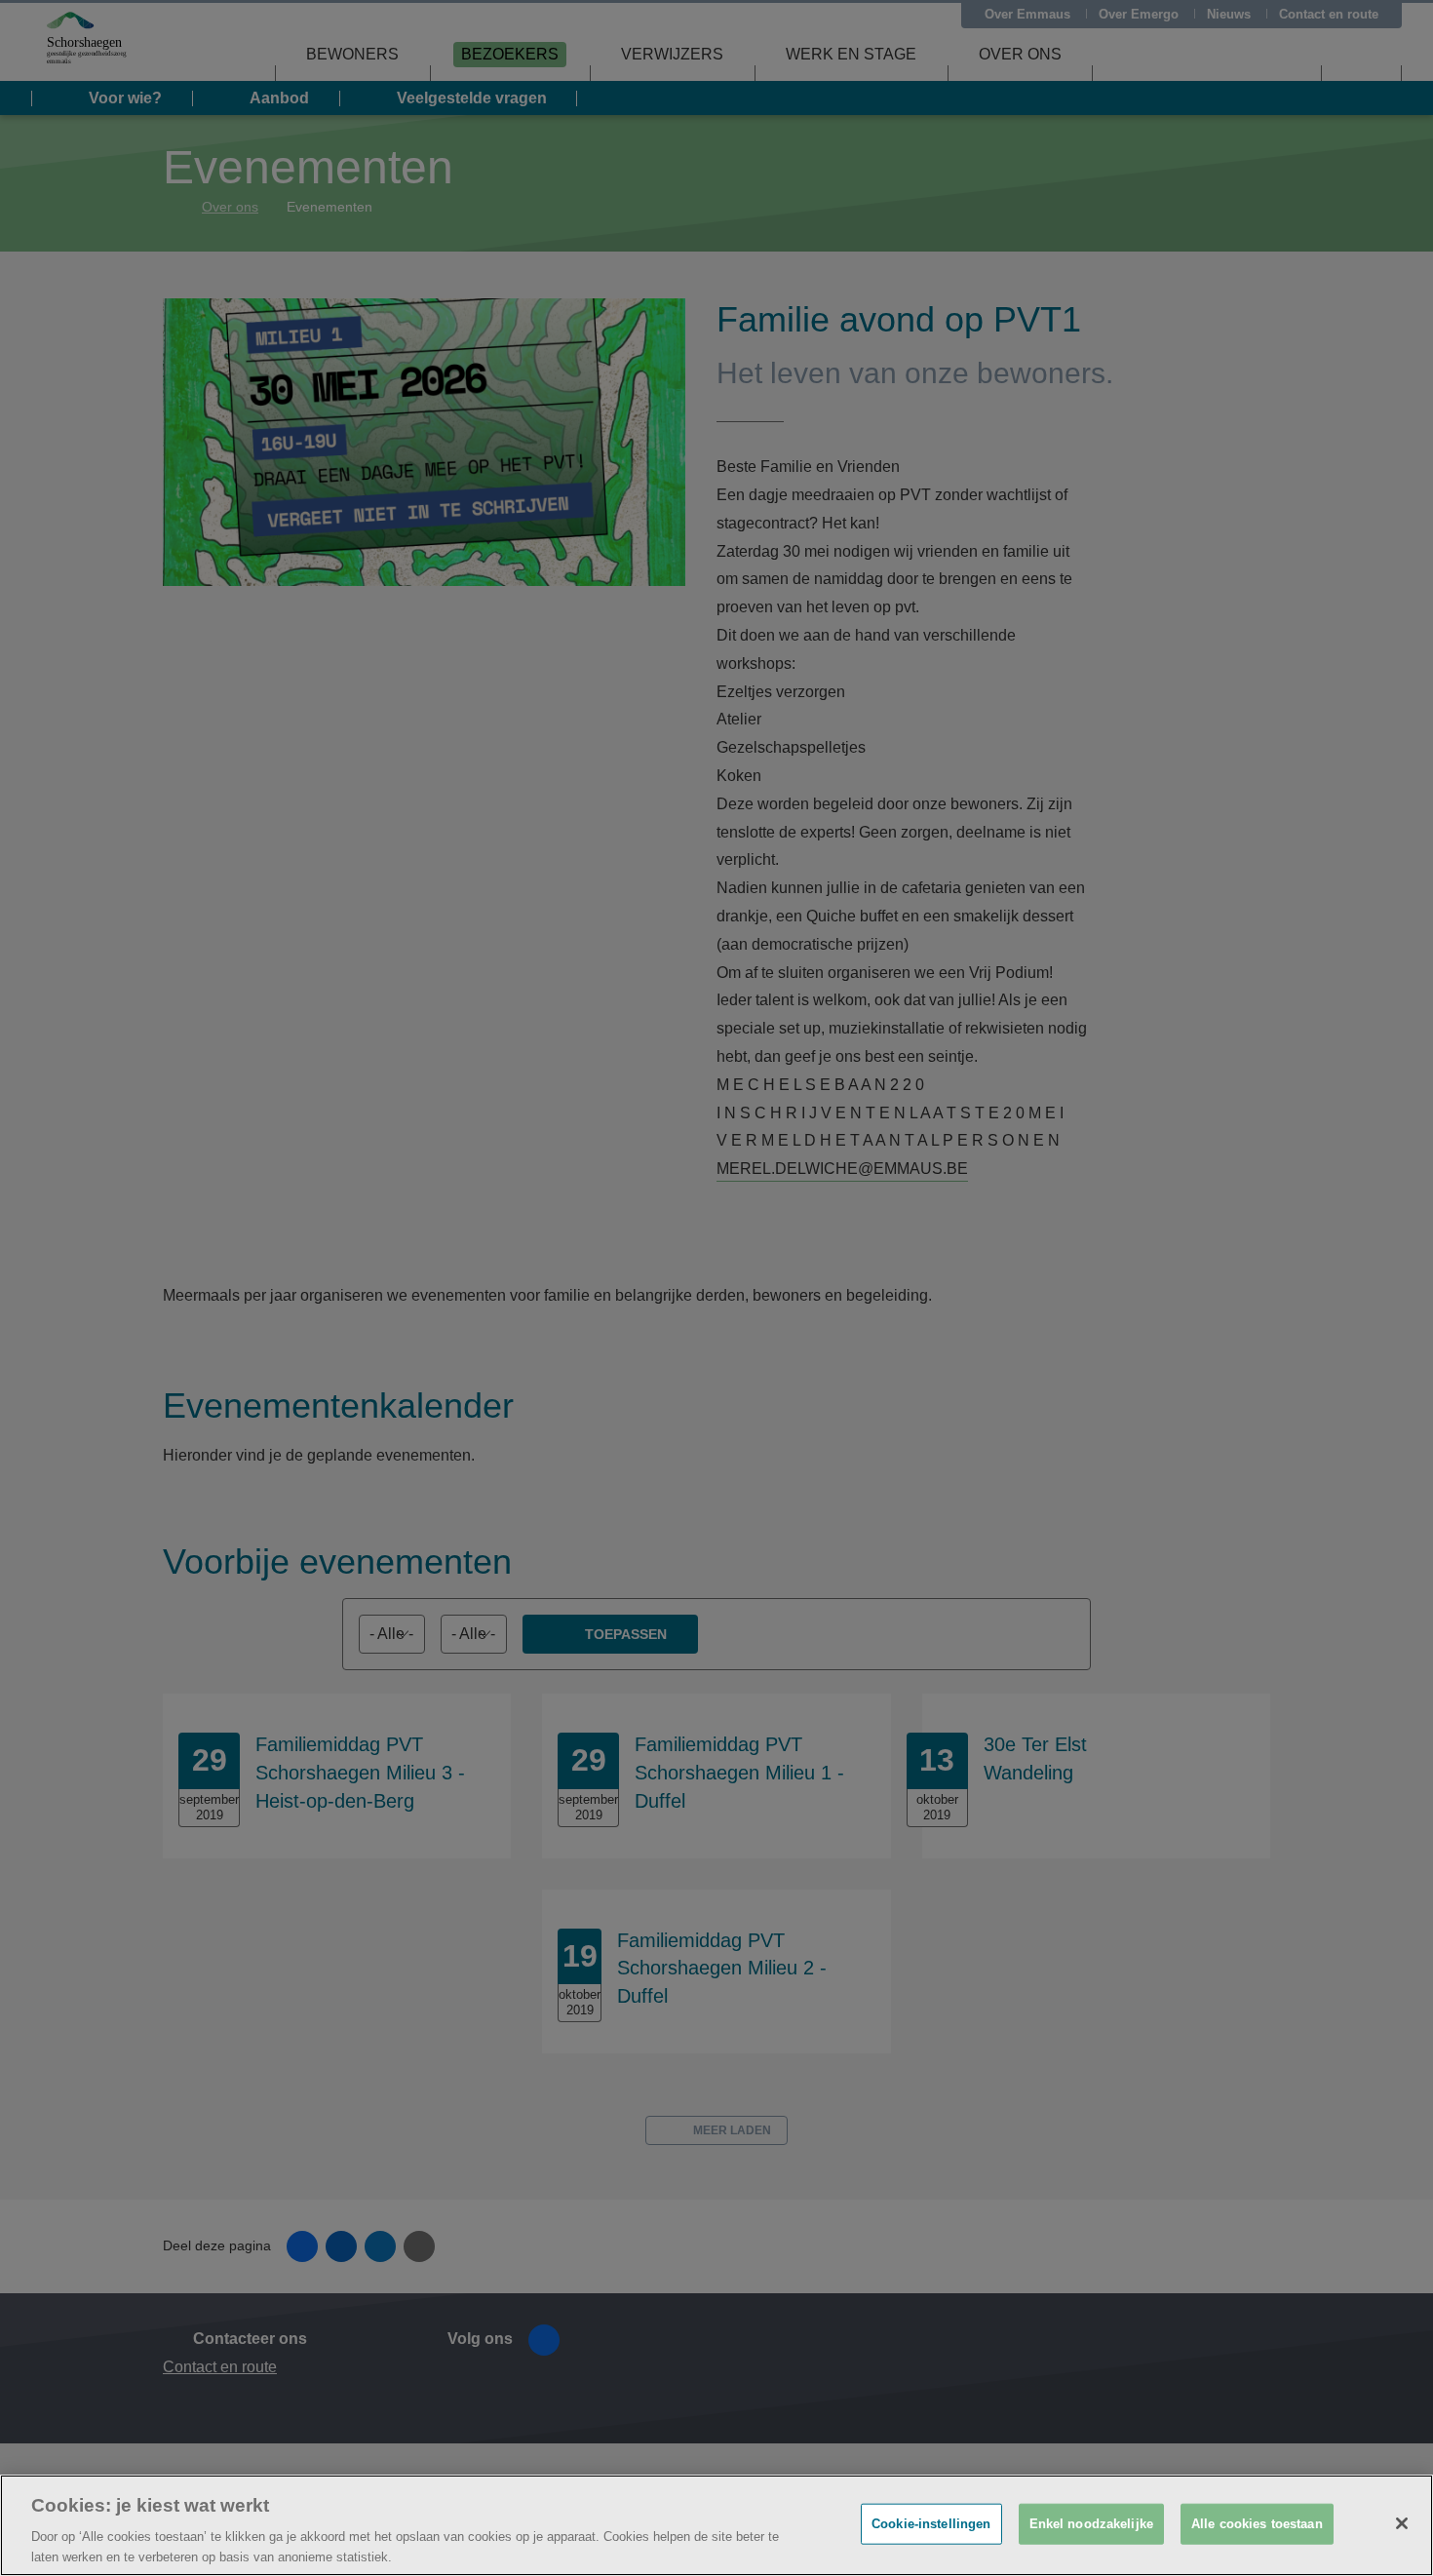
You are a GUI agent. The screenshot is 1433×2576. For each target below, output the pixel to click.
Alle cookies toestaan (1257, 2524)
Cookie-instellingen (931, 2524)
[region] (716, 2525)
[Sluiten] (1402, 2523)
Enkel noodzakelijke (1091, 2524)
